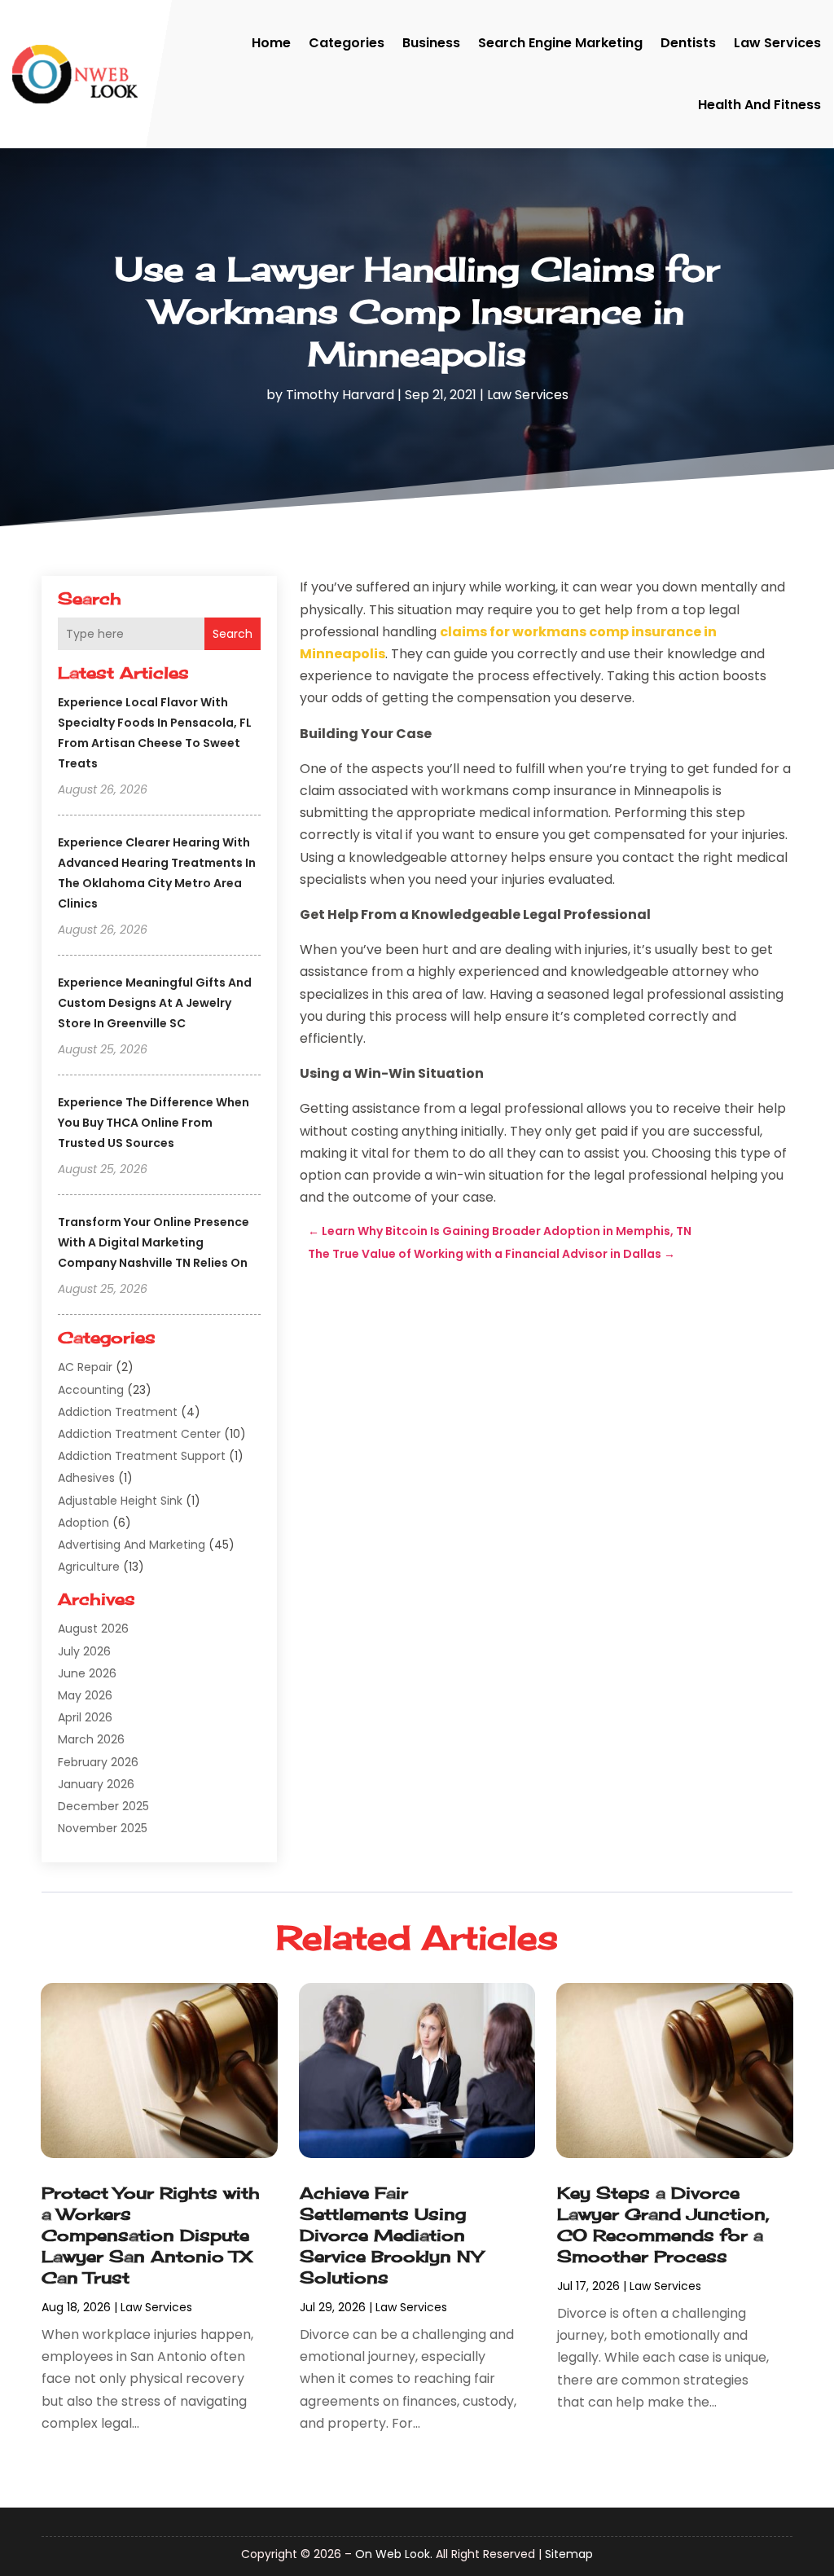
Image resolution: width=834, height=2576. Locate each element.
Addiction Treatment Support (142, 1456)
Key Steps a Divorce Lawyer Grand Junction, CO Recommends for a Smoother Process (663, 2224)
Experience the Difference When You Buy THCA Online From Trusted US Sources (154, 1123)
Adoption (83, 1523)
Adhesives (86, 1478)
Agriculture (89, 1567)
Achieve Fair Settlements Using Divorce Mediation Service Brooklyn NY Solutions (391, 2235)
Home (271, 43)
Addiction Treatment (118, 1412)
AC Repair (85, 1367)
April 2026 (85, 1717)
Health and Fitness (759, 105)
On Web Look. (394, 2554)
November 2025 (103, 1828)
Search (233, 634)
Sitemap (569, 2554)
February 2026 (98, 1762)
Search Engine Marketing (560, 43)
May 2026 (85, 1695)
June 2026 (87, 1673)
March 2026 (91, 1739)
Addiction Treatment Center (139, 1434)
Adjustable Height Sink (120, 1501)
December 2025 (103, 1806)
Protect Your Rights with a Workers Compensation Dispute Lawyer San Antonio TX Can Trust (151, 2235)
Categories (347, 43)
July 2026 (84, 1651)
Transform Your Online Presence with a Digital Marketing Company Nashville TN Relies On (154, 1242)
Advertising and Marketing (132, 1545)
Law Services (777, 43)
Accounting (91, 1390)
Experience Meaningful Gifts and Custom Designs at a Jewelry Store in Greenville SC (155, 1003)
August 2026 (93, 1629)
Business (431, 43)
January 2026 (96, 1784)
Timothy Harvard (340, 395)
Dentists (688, 43)
